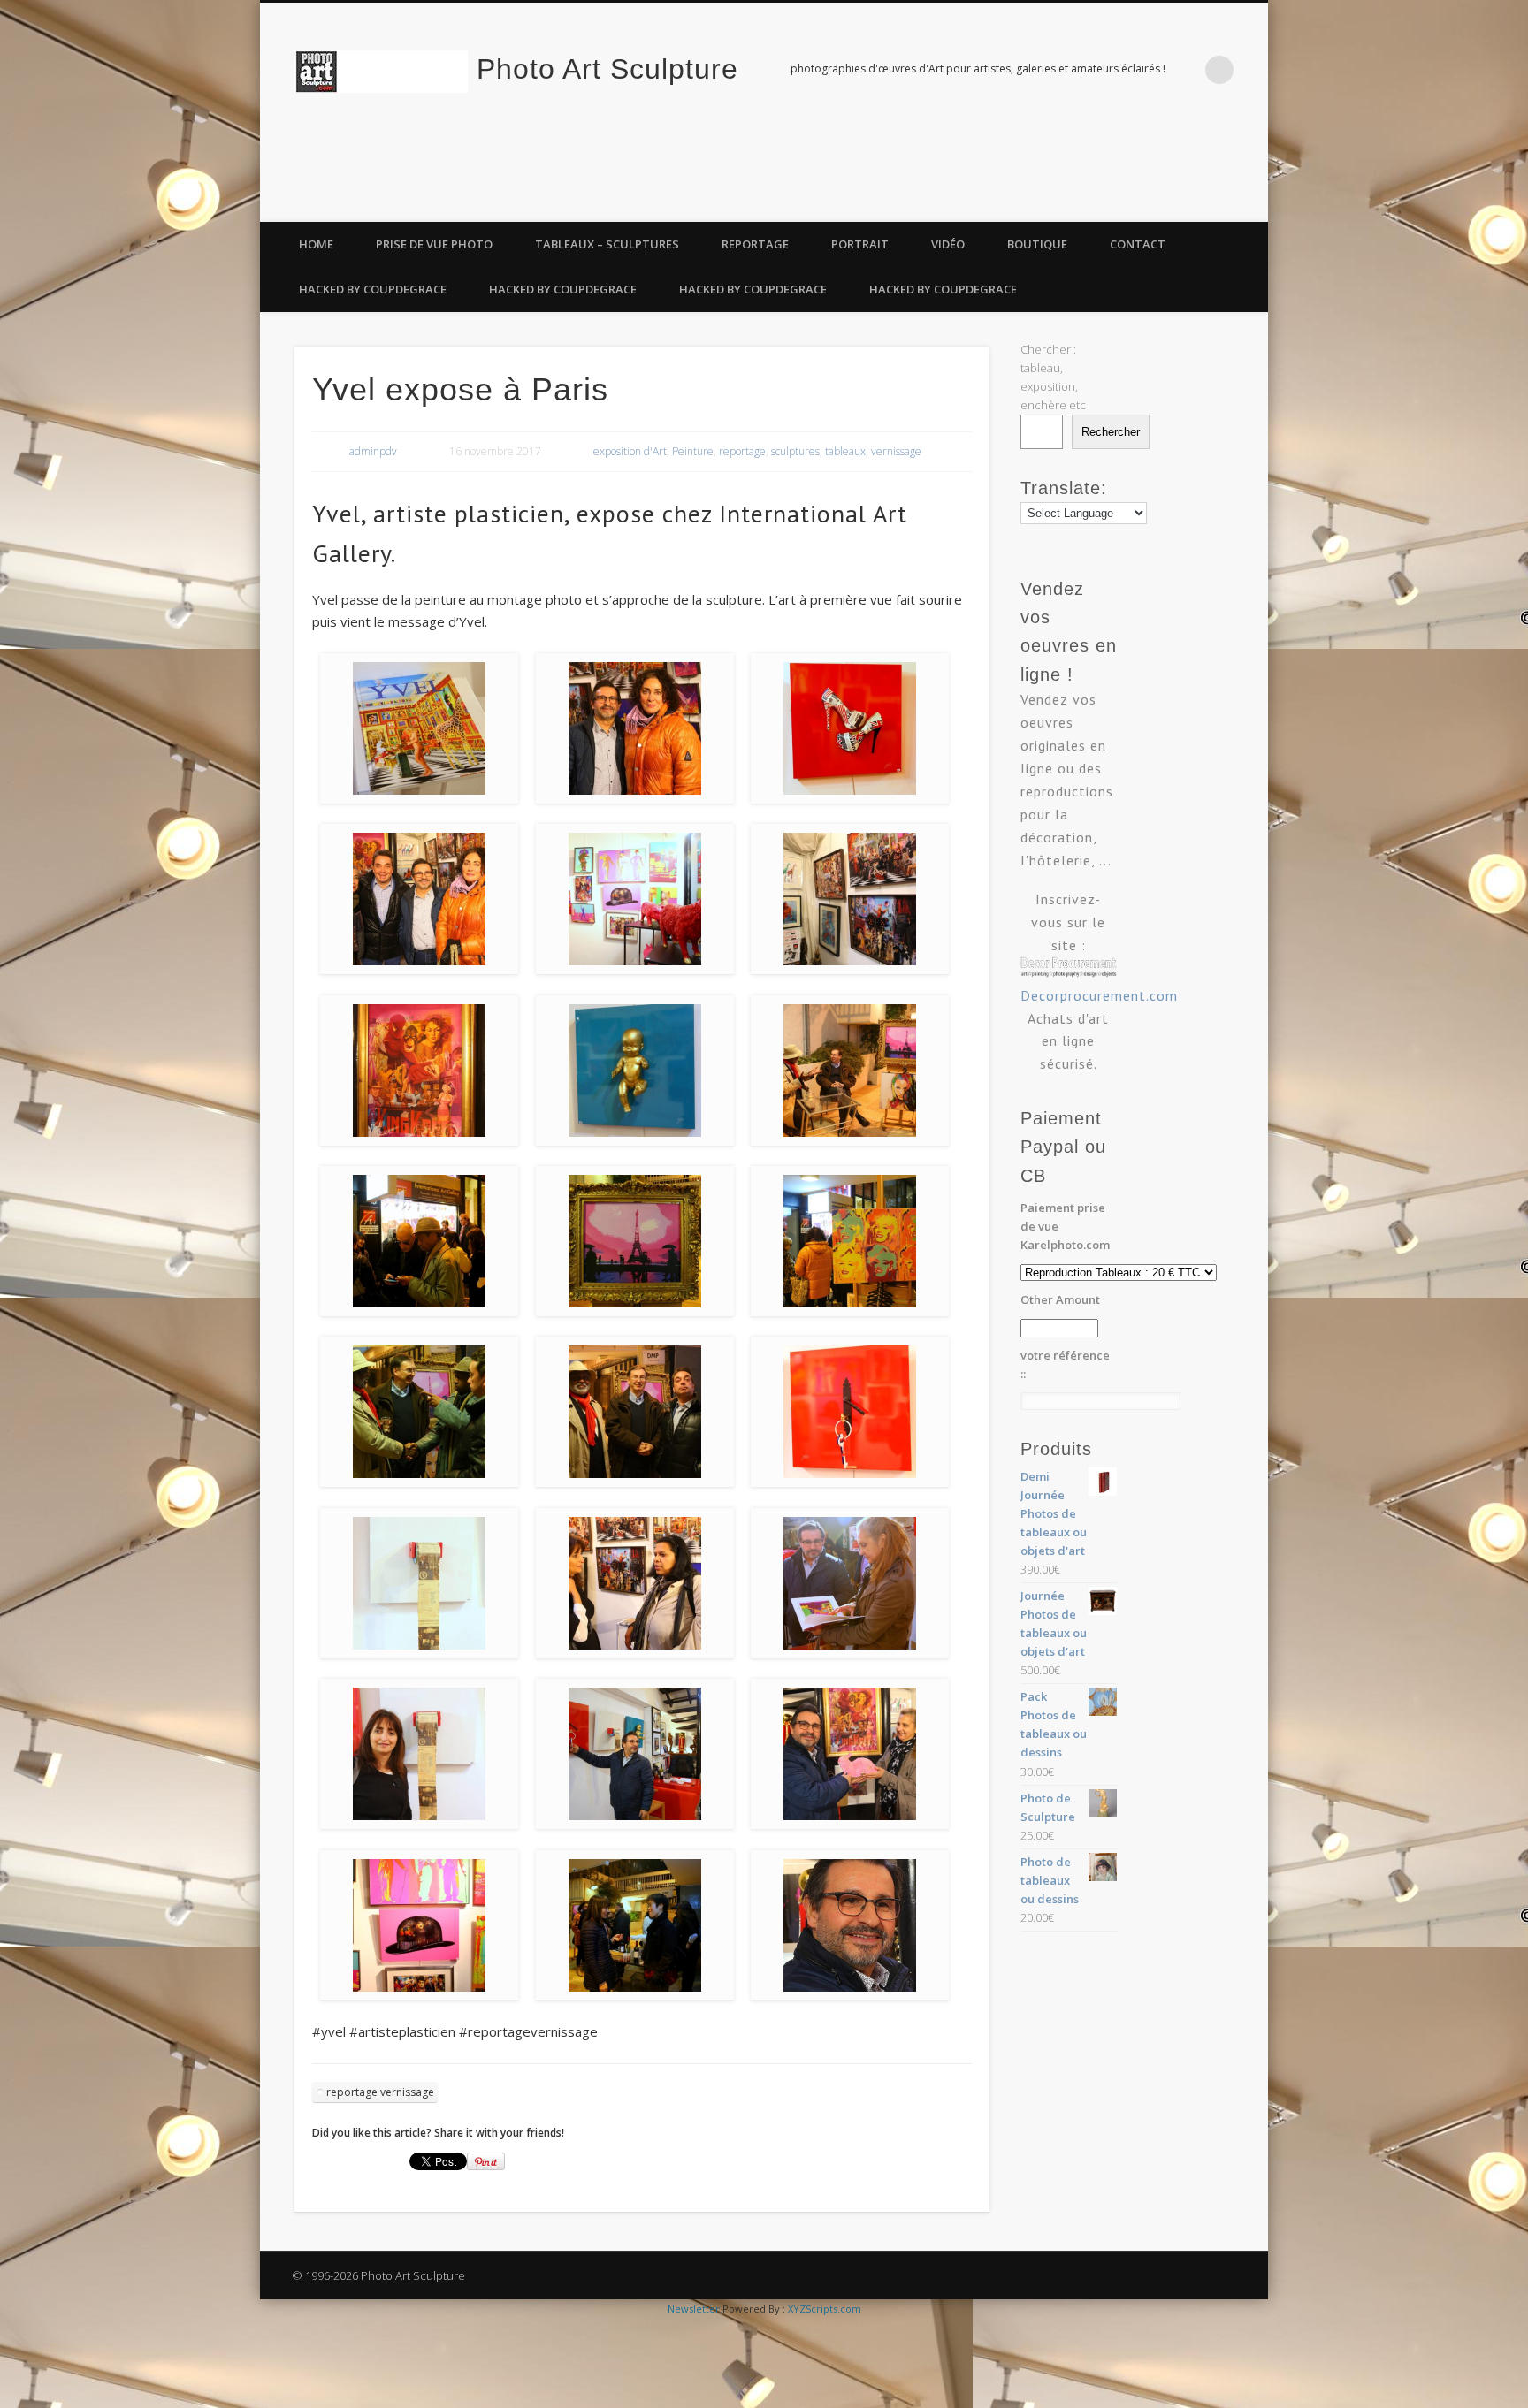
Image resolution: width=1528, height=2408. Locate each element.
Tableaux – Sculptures (607, 244)
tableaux (845, 451)
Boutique (1037, 244)
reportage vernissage (380, 2092)
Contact (1138, 244)
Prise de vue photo (434, 244)
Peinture (693, 451)
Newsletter (694, 2309)
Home (316, 244)
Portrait (860, 244)
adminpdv (373, 451)
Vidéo (948, 244)
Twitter (1212, 202)
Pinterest (1249, 202)
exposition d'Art (630, 451)
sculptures (795, 451)
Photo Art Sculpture (607, 69)
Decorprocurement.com (1099, 995)
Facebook (1176, 202)
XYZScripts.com (825, 2309)
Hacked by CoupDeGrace (373, 289)
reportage (742, 451)
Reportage (755, 244)
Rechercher (1111, 432)
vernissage (896, 451)
